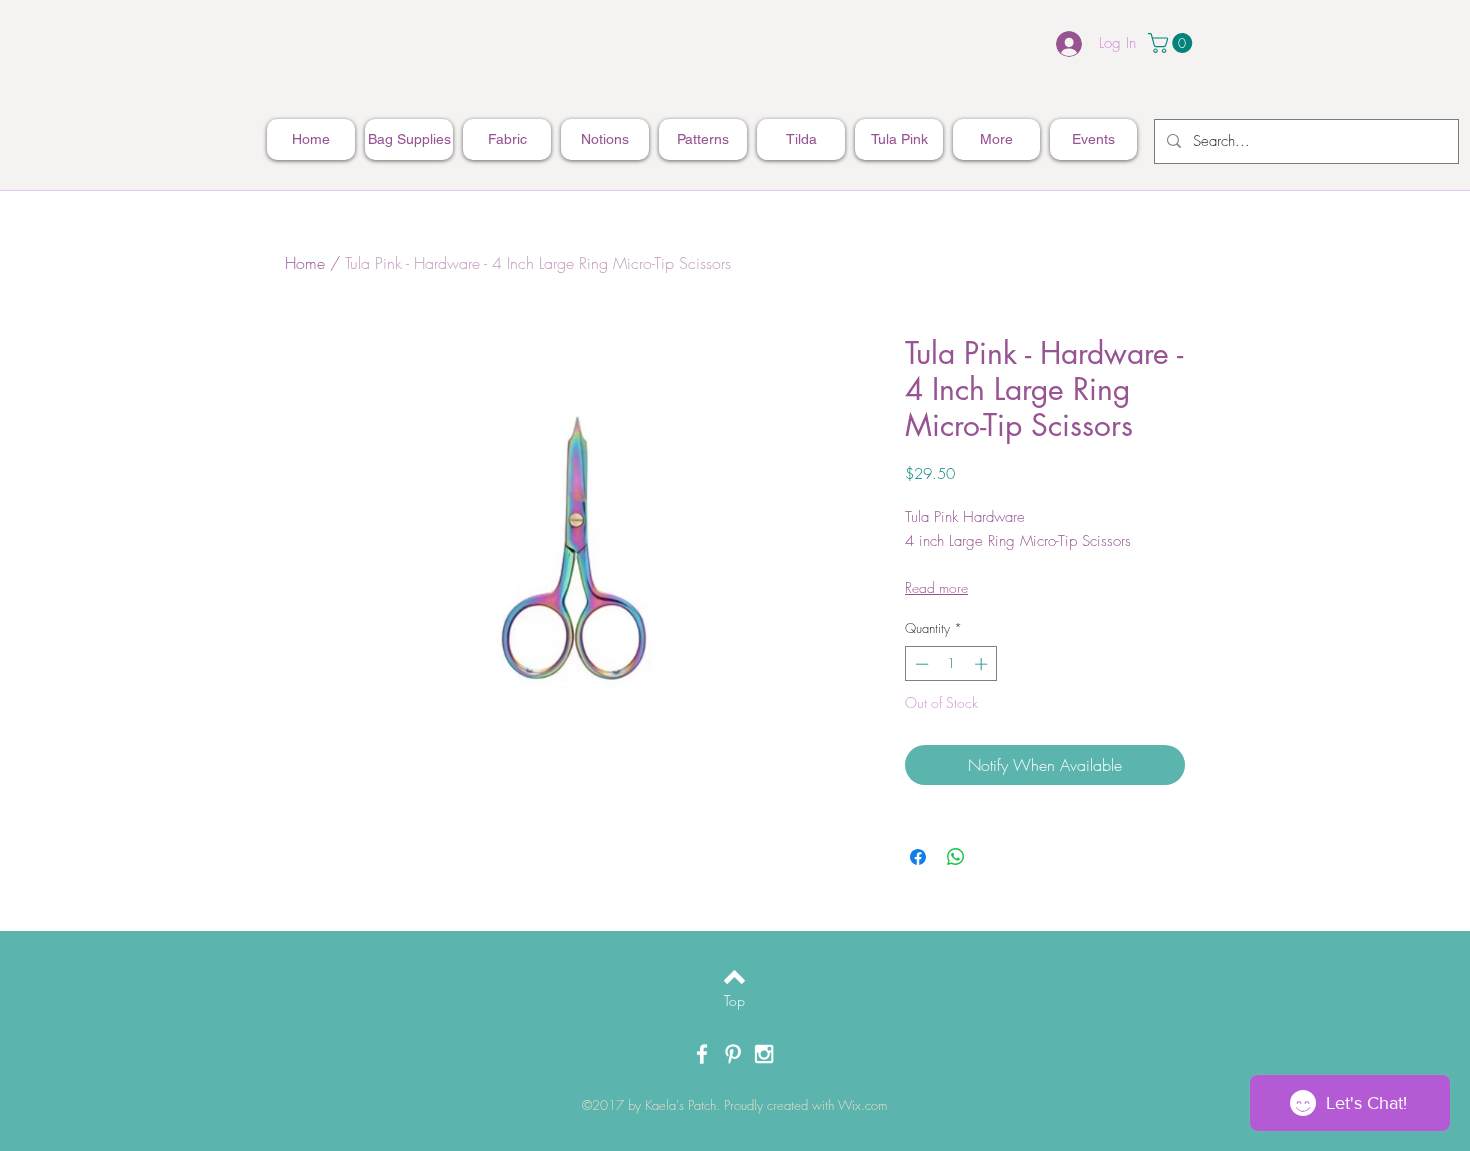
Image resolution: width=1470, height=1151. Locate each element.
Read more (936, 587)
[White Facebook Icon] (702, 1054)
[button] (1172, 43)
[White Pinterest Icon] (733, 1054)
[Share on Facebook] (918, 857)
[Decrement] (920, 664)
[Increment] (983, 664)
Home (305, 263)
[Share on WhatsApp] (956, 857)
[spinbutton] (951, 664)
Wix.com (862, 1105)
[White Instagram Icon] (764, 1054)
